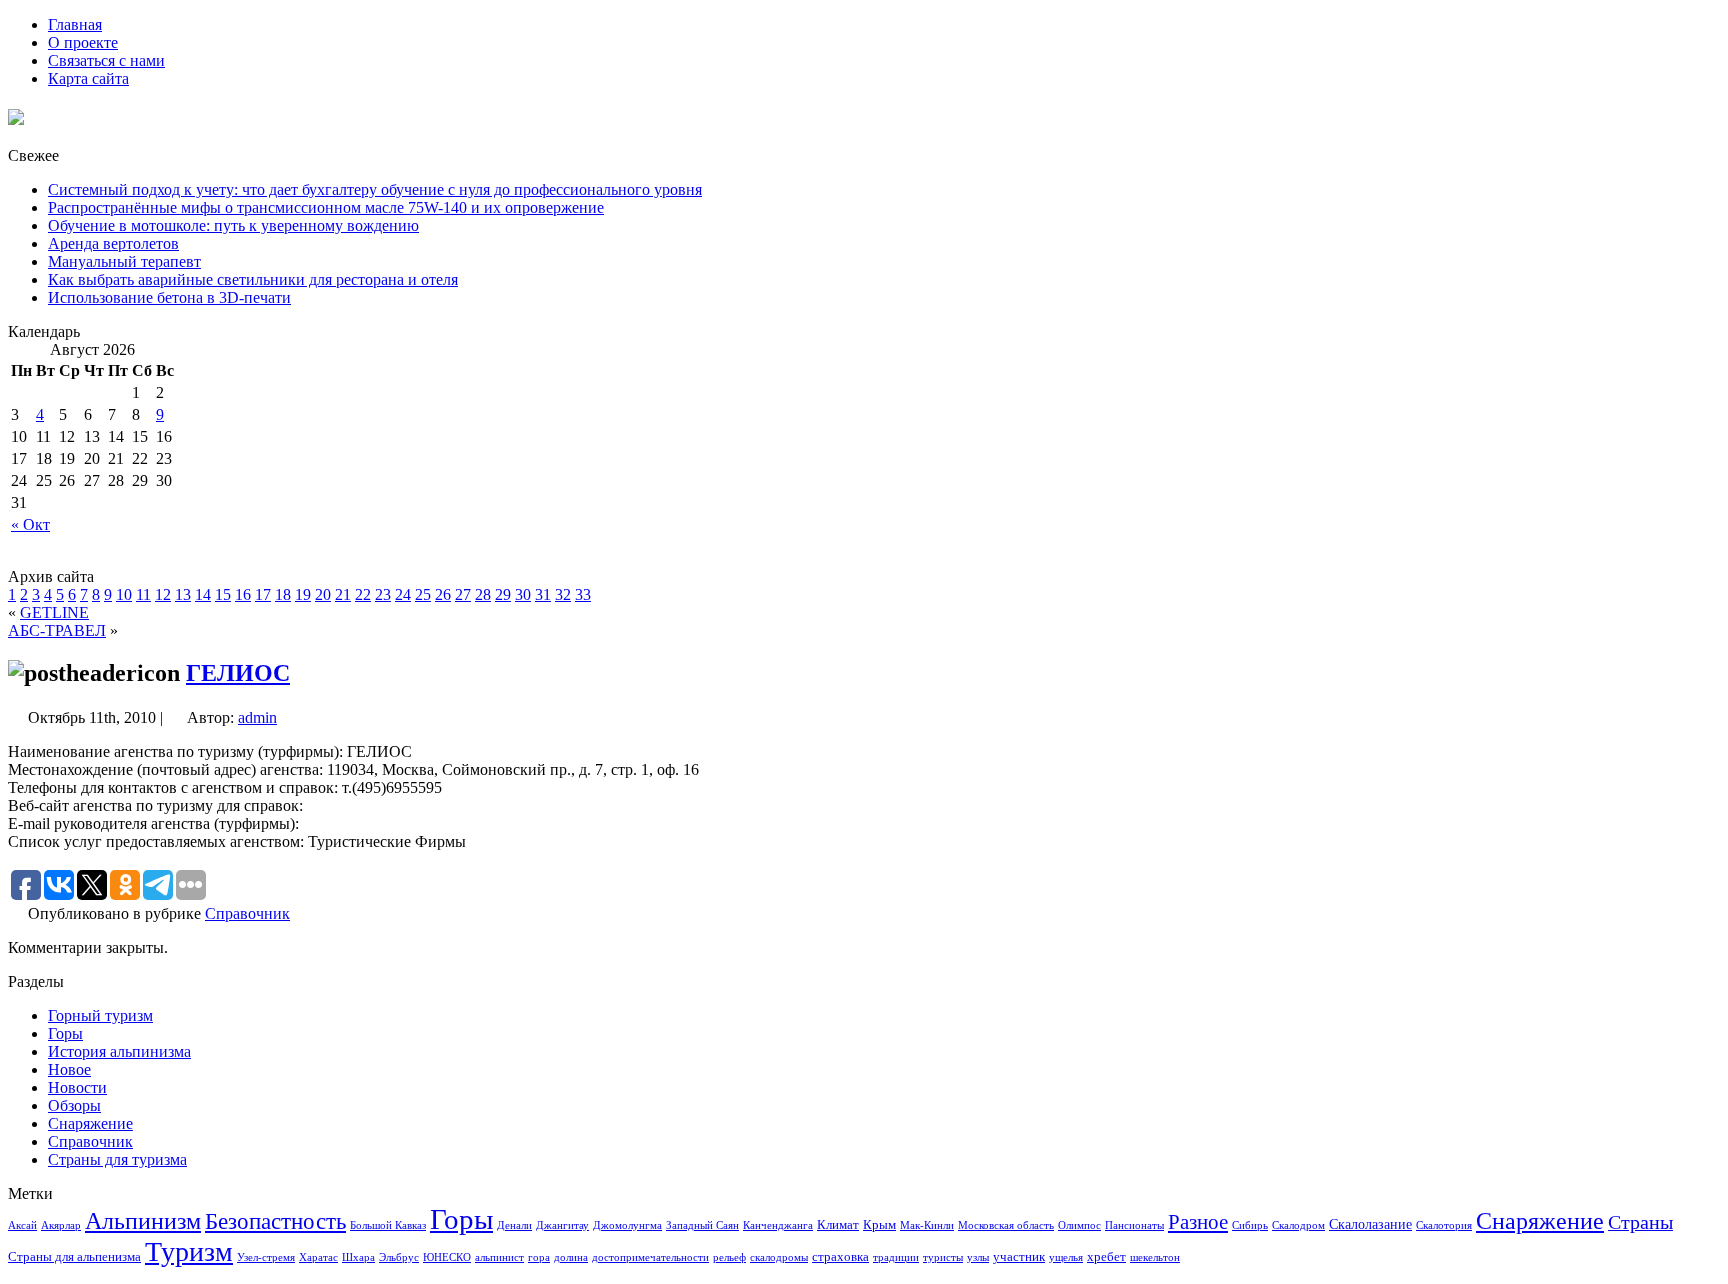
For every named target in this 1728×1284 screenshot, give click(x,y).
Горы (65, 1033)
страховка (840, 1257)
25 (423, 594)
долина (571, 1257)
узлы (978, 1257)
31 (543, 594)
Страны (1640, 1222)
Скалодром (1298, 1225)
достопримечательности (650, 1257)
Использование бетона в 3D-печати (169, 297)
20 (323, 594)
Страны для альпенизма (74, 1257)
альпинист (499, 1257)
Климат (838, 1225)
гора (539, 1257)
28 (483, 594)
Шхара (358, 1257)
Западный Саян (702, 1225)
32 (563, 594)
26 (443, 594)
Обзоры (74, 1105)
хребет (1106, 1257)
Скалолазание (1370, 1224)
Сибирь (1250, 1225)
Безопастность (275, 1221)
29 (503, 594)
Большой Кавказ (388, 1225)
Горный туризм (100, 1015)
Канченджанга (778, 1225)
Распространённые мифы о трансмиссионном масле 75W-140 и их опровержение (326, 207)
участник (1019, 1257)
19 (303, 594)
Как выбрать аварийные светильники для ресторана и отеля (253, 279)
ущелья (1066, 1257)
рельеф (729, 1257)
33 (583, 594)
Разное (1198, 1222)
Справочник (247, 913)
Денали (514, 1225)
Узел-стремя (266, 1257)
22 (363, 594)
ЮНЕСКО (447, 1257)
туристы (943, 1257)
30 (523, 594)
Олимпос (1079, 1225)
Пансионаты (1134, 1225)
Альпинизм (143, 1221)
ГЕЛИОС (238, 673)
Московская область (1006, 1225)
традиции (896, 1257)
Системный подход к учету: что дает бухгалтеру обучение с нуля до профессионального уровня (375, 189)
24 (403, 594)
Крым (879, 1225)
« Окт (30, 524)
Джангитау (562, 1225)
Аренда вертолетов (113, 243)
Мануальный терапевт (124, 261)
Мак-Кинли (927, 1225)
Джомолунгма (627, 1225)
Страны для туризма (117, 1159)
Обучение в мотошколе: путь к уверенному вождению (233, 225)
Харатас (318, 1257)
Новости (77, 1087)
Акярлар (61, 1225)
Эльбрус (399, 1257)
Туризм (189, 1251)
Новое (69, 1069)
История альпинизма (119, 1051)
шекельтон (1155, 1257)
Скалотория (1444, 1225)
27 (463, 594)
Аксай (22, 1225)
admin (257, 717)
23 (383, 594)
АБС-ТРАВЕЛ (57, 630)
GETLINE (54, 612)
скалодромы (779, 1257)
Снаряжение (90, 1123)
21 (343, 594)
